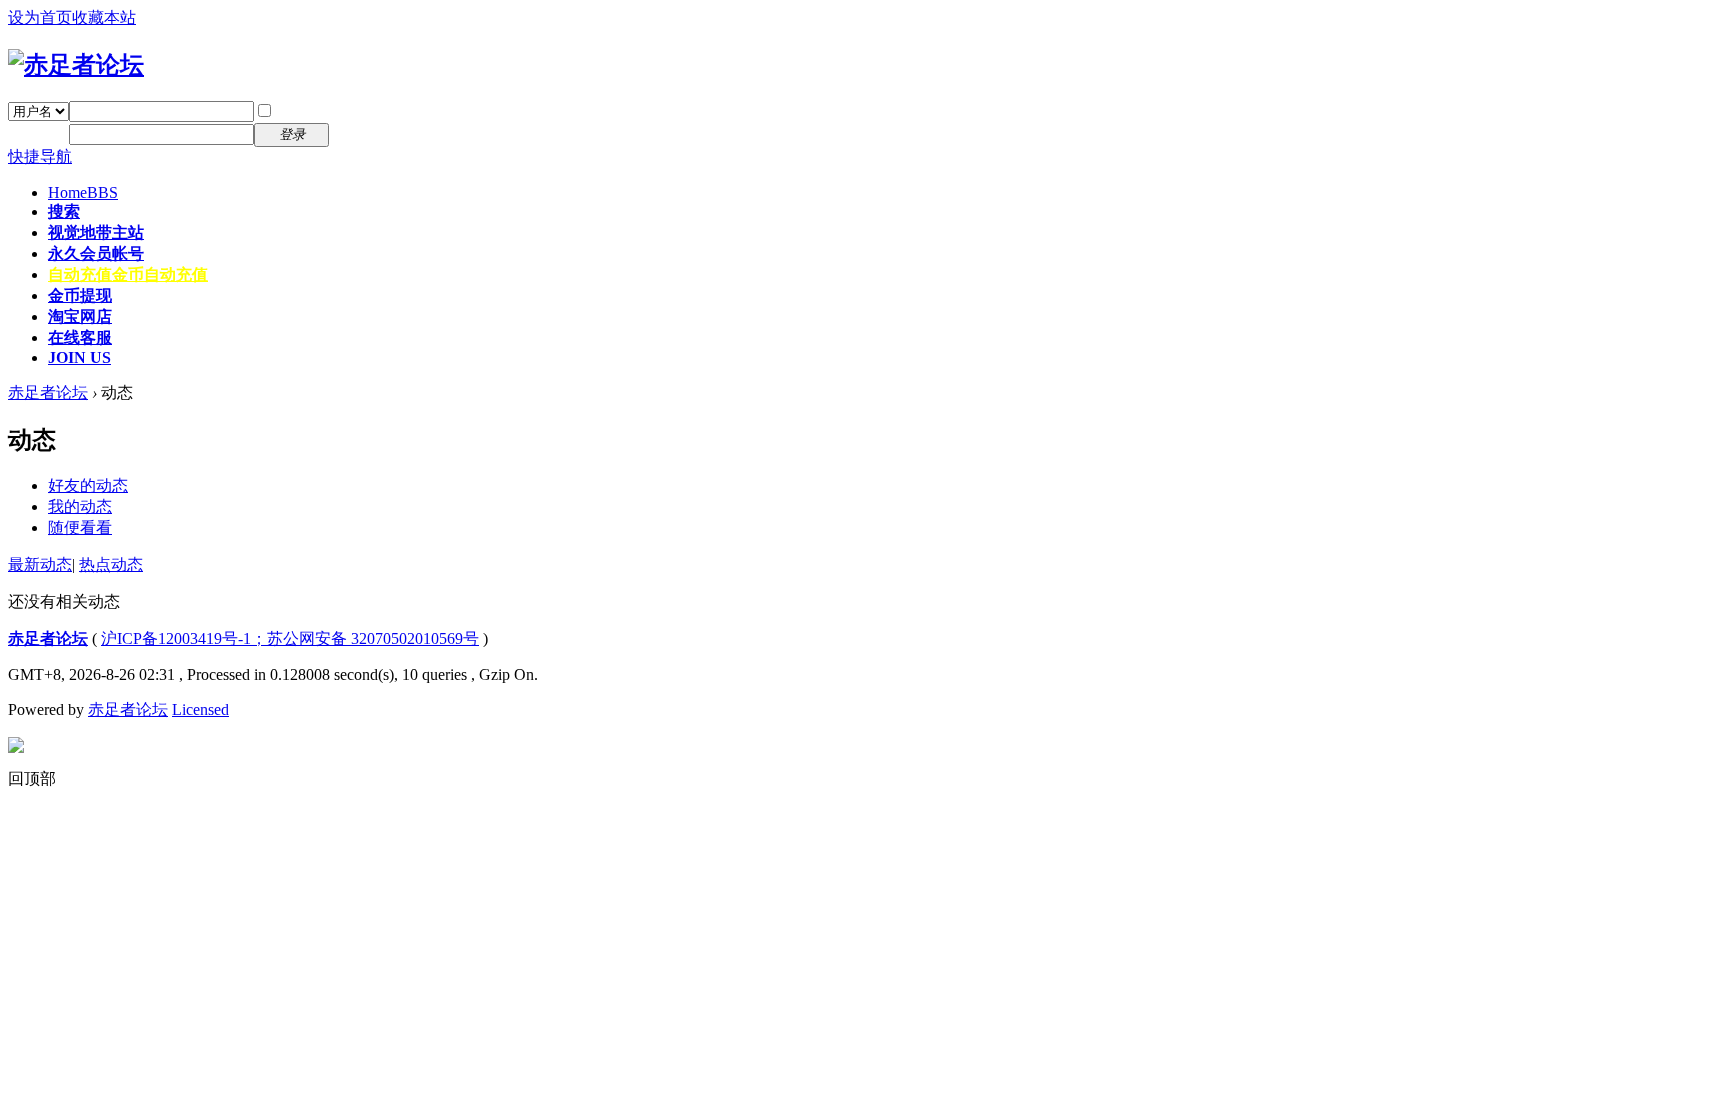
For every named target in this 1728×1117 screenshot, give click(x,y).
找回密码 (374, 110)
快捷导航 (40, 156)
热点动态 (111, 564)
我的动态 (80, 506)
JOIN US (79, 357)
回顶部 (32, 778)
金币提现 (80, 295)
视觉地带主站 (96, 232)
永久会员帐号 (96, 253)
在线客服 (80, 337)
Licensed (200, 709)
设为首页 (40, 17)
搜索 (64, 211)
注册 (358, 133)
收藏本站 (104, 17)
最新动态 (40, 564)
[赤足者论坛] (76, 65)
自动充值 (128, 274)
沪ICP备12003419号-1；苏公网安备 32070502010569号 (290, 638)
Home (83, 192)
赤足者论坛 (48, 392)
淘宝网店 (80, 316)
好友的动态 (88, 485)
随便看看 (80, 527)
